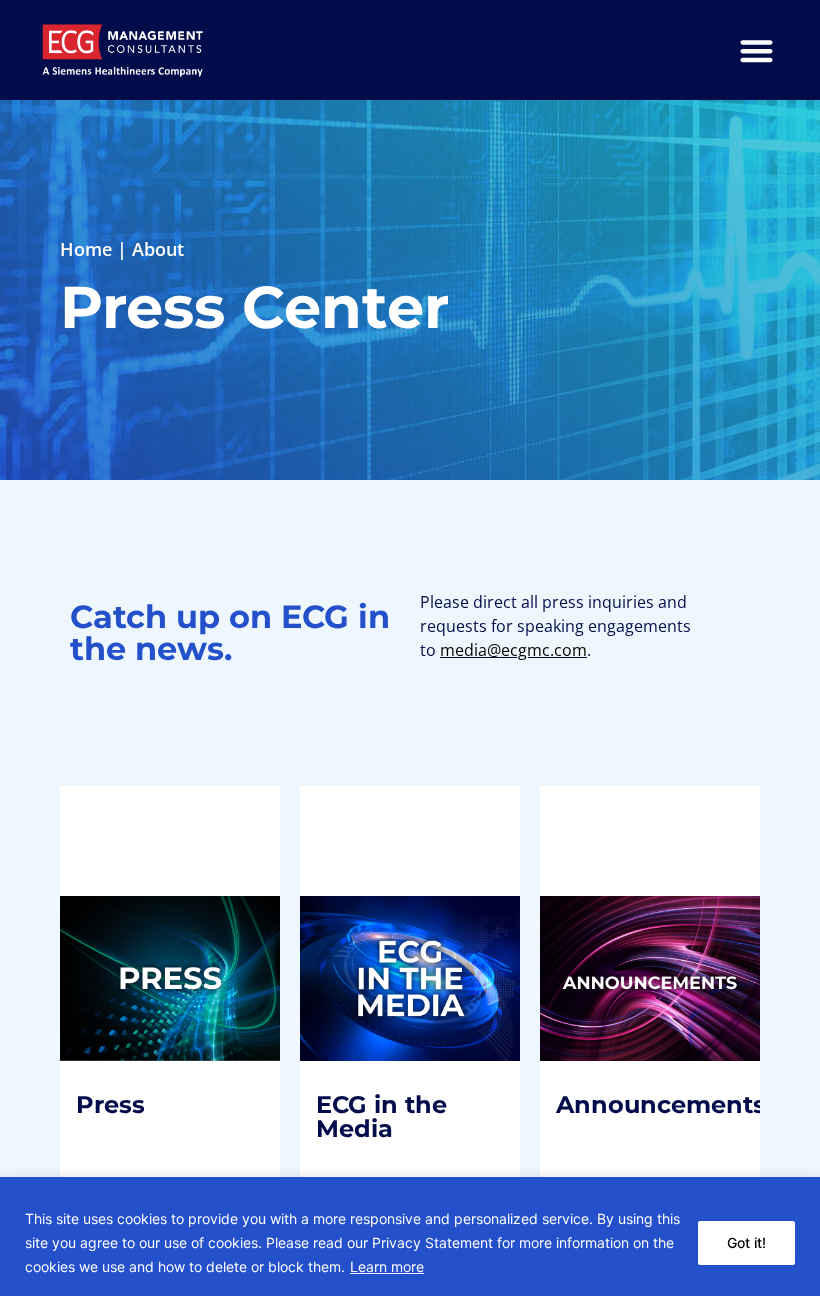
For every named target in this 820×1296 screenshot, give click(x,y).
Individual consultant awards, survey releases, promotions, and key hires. (650, 997)
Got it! (746, 1242)
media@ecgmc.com (513, 650)
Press (126, 888)
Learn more (387, 1266)
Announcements (677, 901)
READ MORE (144, 1103)
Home (86, 249)
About (158, 249)
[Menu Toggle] (756, 50)
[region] (410, 1236)
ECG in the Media (397, 915)
